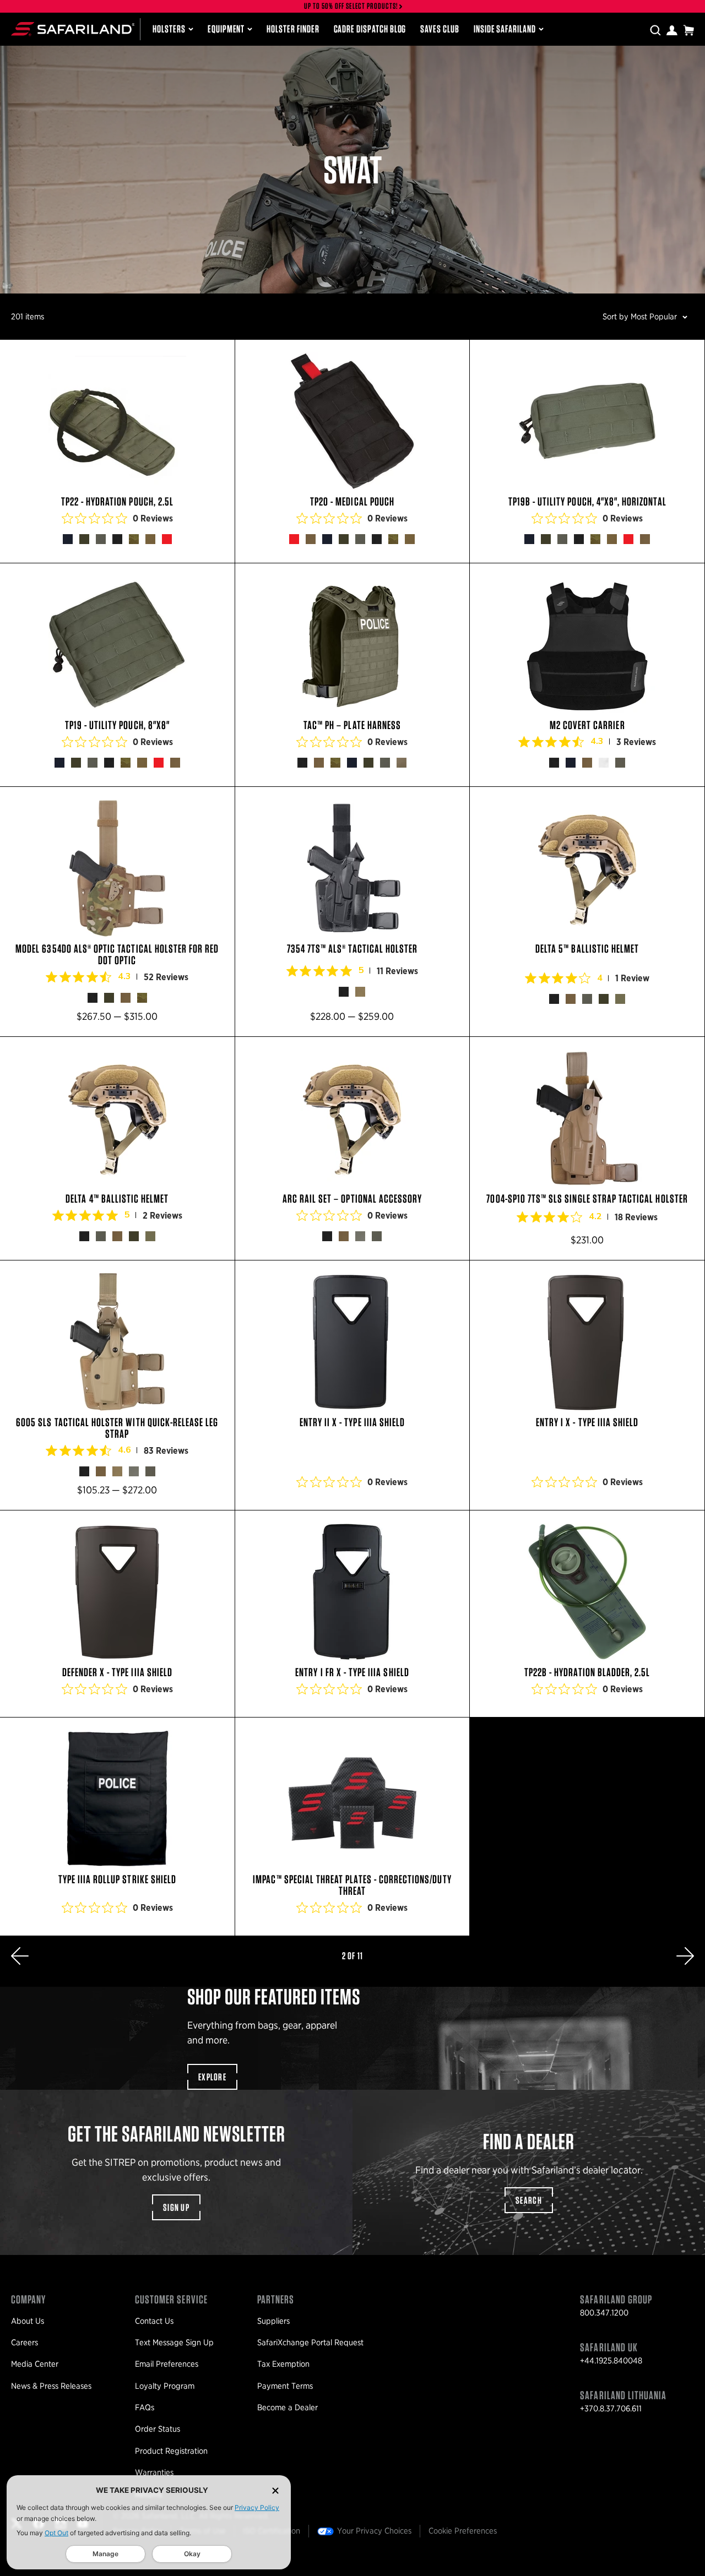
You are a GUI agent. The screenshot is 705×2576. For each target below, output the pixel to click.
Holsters (169, 29)
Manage (105, 2554)
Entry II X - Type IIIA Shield (352, 1385)
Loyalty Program (165, 2386)
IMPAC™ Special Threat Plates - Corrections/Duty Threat (352, 1827)
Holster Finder (293, 29)
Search (529, 2200)
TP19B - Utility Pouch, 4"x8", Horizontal (587, 451)
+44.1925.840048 (611, 2361)
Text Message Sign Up (174, 2343)
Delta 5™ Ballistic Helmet (587, 912)
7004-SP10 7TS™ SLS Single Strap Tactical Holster (587, 1148)
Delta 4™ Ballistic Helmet (117, 1148)
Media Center (35, 2364)
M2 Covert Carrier (587, 675)
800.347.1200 (604, 2313)
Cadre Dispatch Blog (370, 29)
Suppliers (273, 2321)
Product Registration (171, 2451)
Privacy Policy (257, 2507)
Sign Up (176, 2207)
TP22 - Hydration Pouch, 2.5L (117, 451)
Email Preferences (167, 2364)
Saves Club (440, 29)
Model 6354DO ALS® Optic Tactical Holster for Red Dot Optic (117, 912)
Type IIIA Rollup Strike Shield (117, 1827)
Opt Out (56, 2533)
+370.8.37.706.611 (611, 2409)
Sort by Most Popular (640, 317)
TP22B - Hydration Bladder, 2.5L (587, 1614)
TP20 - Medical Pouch (352, 451)
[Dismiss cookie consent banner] (275, 2490)
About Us (28, 2321)
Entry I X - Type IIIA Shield (587, 1385)
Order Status (158, 2429)
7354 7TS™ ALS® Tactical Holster (352, 912)
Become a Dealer (288, 2407)
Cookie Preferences (463, 2531)
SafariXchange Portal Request (310, 2343)
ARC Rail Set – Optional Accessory (352, 1148)
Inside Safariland (505, 29)
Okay (192, 2554)
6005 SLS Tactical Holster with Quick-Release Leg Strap (117, 1385)
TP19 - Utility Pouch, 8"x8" (117, 675)
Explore (212, 2077)
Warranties (154, 2472)
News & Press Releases (51, 2386)
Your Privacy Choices (374, 2531)
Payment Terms (285, 2386)
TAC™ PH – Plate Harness (352, 675)
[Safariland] (73, 29)
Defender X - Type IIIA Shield (117, 1614)
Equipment (226, 29)
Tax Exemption (283, 2364)
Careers (25, 2343)
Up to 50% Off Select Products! (351, 6)
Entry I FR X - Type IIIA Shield (352, 1614)
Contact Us (154, 2321)
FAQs (145, 2407)
